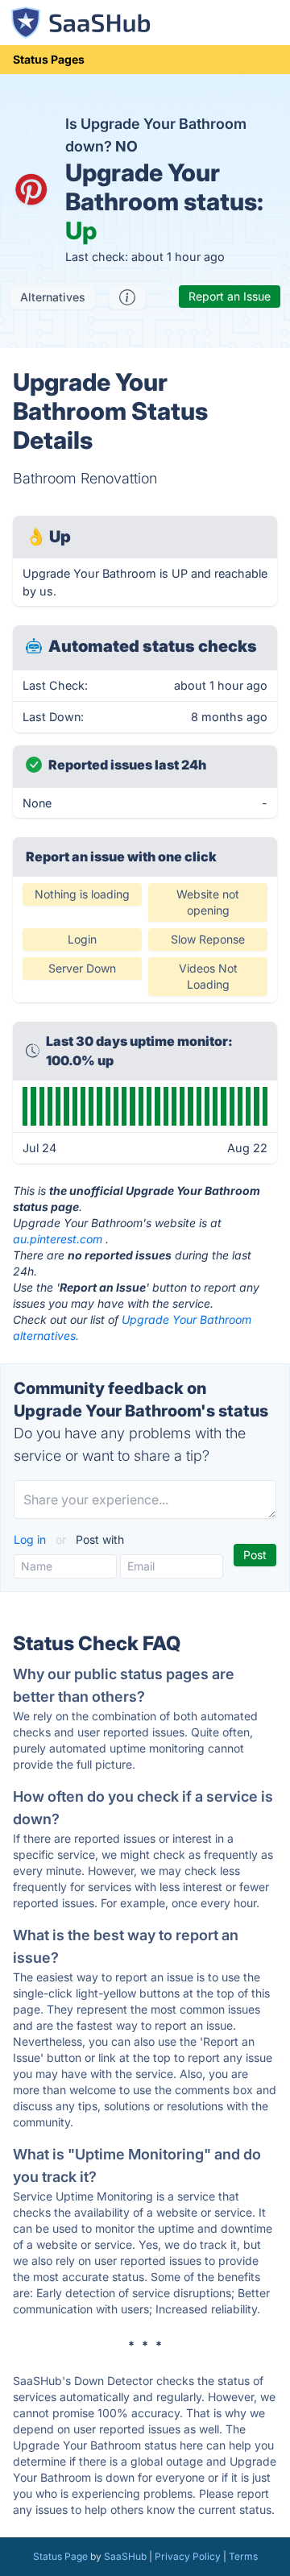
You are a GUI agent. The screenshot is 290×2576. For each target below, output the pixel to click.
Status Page (60, 2556)
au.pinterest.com (58, 1239)
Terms (243, 2556)
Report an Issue (230, 296)
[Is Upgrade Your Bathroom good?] (127, 297)
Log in (31, 1539)
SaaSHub (125, 2556)
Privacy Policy (188, 2556)
